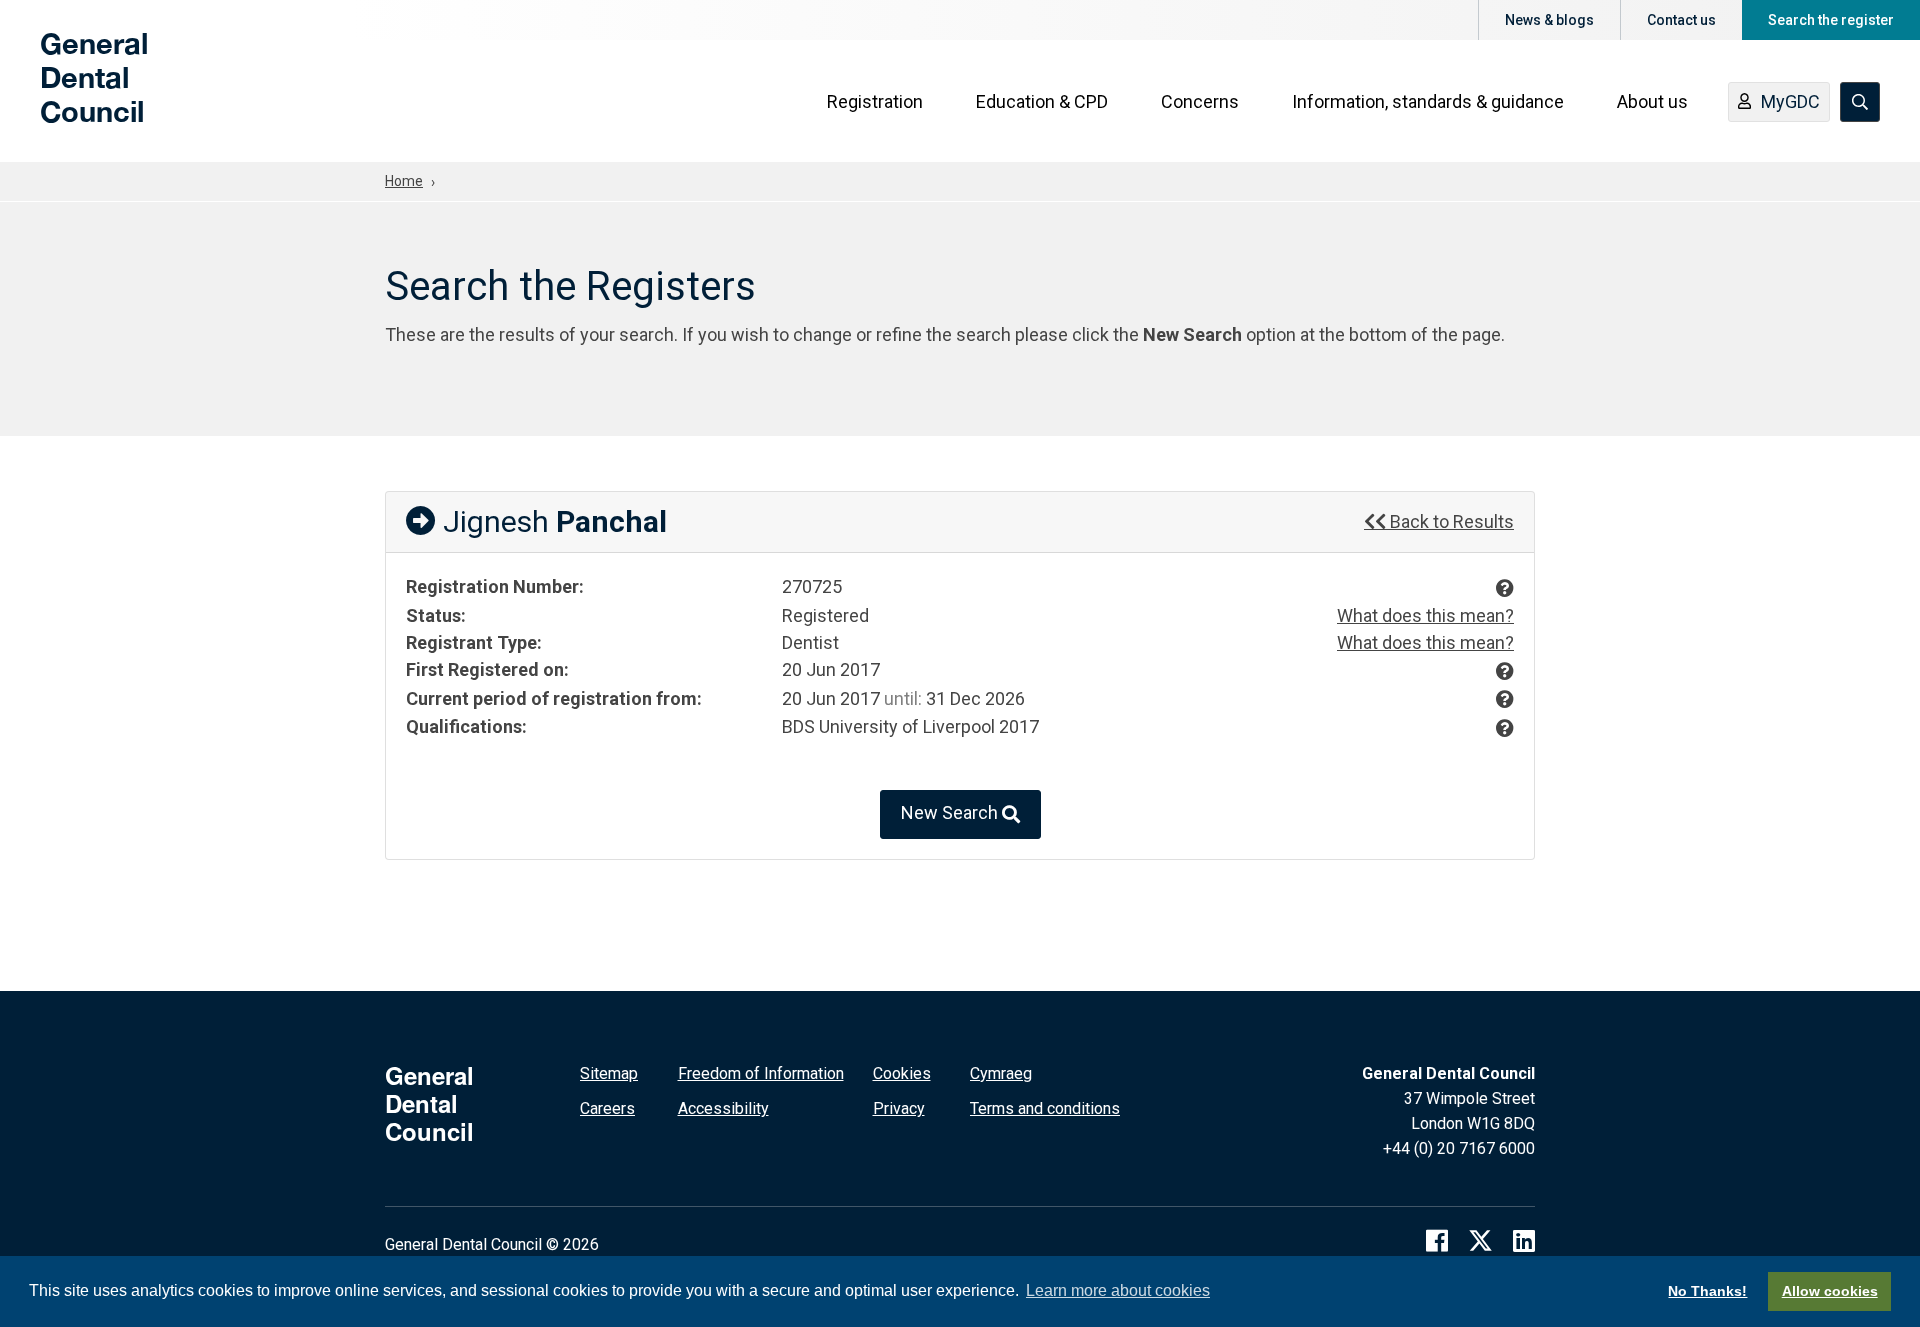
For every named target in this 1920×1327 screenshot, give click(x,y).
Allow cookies (1830, 1291)
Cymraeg (1001, 1073)
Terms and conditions (1045, 1108)
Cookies (902, 1073)
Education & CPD (1042, 101)
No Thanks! (1707, 1291)
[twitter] (1480, 1240)
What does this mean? (1425, 615)
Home (404, 181)
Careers (607, 1108)
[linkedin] (1524, 1240)
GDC (72, 92)
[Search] (1860, 102)
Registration (875, 101)
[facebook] (1437, 1240)
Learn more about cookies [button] (1118, 1290)
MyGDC (1790, 101)
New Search (951, 812)
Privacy (899, 1108)
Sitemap (609, 1073)
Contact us (1681, 20)
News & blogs (1549, 20)
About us (1652, 101)
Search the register (1831, 20)
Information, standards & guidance (1428, 101)
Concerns (1200, 101)
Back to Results (1450, 521)
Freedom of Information (761, 1073)
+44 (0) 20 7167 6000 (1459, 1148)
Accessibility (723, 1108)
